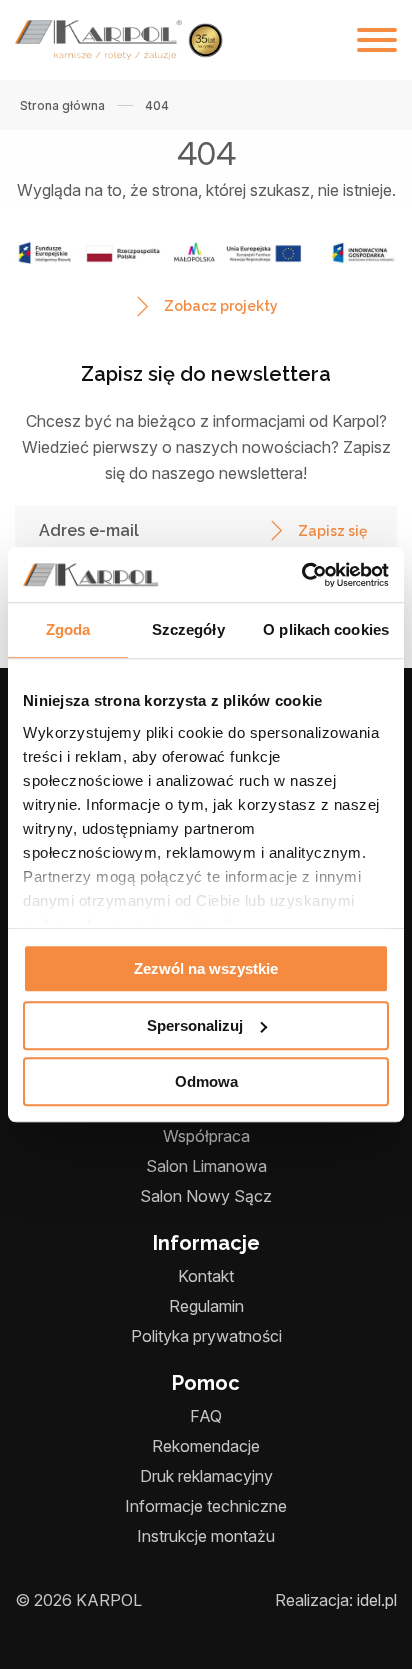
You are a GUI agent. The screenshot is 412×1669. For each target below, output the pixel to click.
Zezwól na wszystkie (206, 968)
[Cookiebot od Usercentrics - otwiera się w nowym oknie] (301, 575)
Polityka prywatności (206, 1336)
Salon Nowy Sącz (206, 1196)
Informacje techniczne (206, 1506)
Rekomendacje (206, 1446)
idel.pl (377, 1600)
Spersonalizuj (195, 1025)
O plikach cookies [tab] (326, 629)
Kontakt (206, 1276)
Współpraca (206, 1136)
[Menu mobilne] (377, 40)
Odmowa (206, 1081)
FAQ (206, 1416)
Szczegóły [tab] (188, 629)
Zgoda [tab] (68, 629)
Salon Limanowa (206, 1166)
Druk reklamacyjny (206, 1476)
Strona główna (62, 105)
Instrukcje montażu (206, 1536)
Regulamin (206, 1306)
